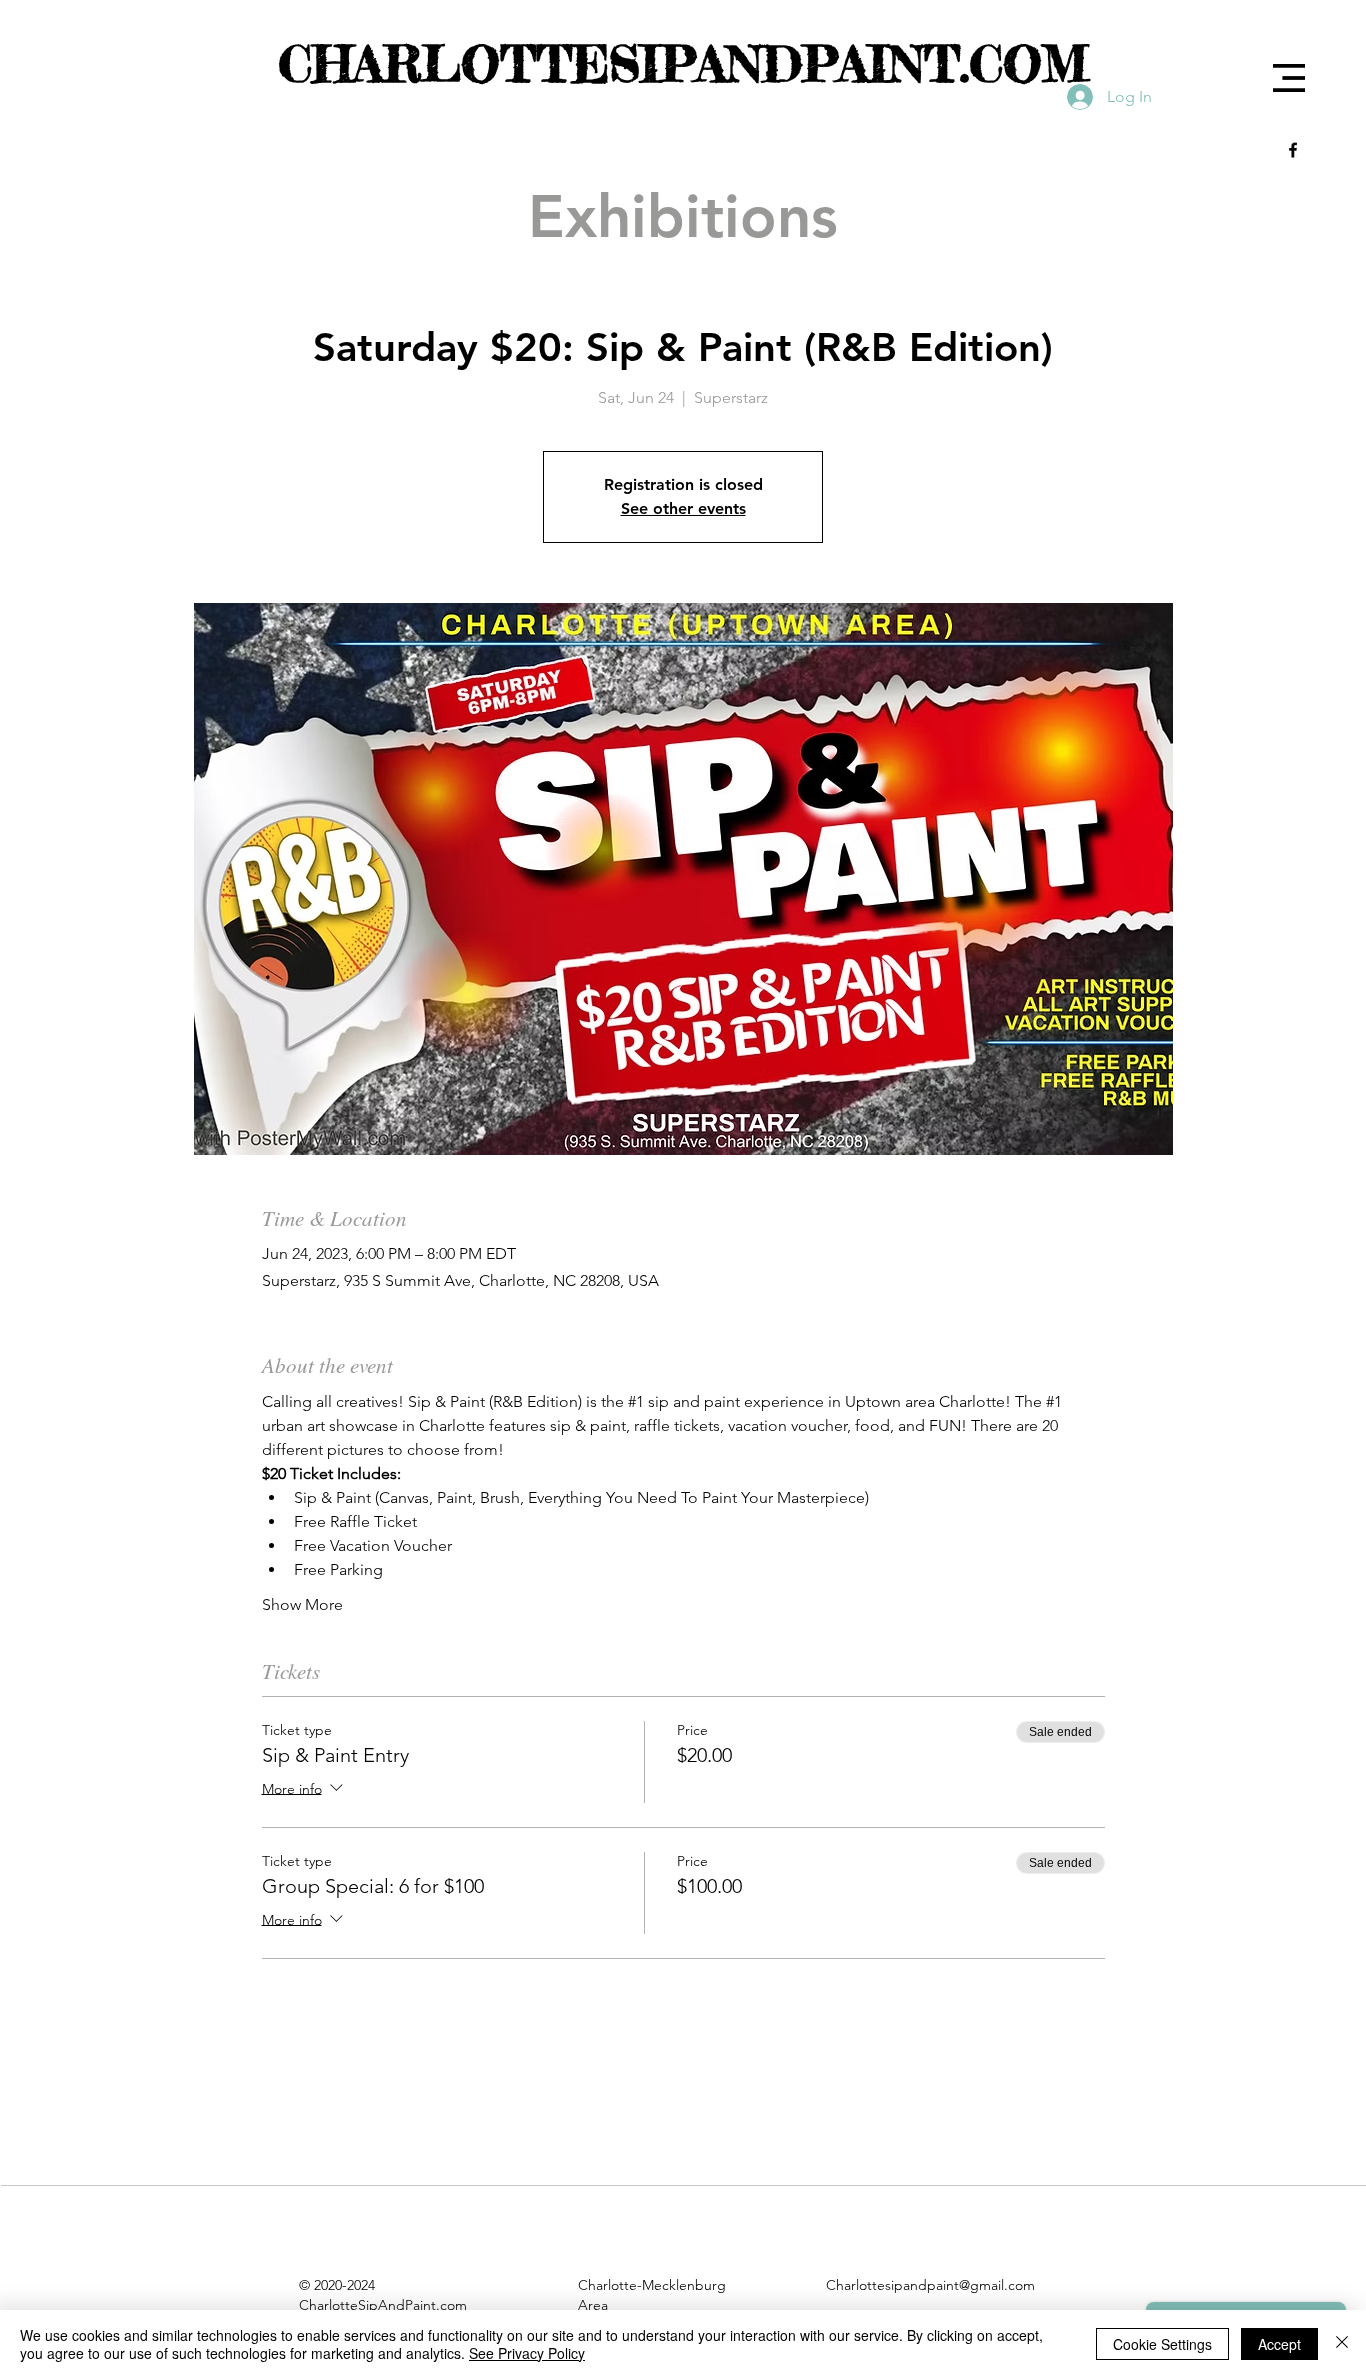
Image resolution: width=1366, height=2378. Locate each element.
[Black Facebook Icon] (1293, 150)
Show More (302, 1604)
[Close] (1342, 2344)
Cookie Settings (1162, 2344)
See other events (683, 508)
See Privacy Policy (527, 2353)
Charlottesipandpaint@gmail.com (930, 2285)
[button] (1289, 78)
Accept (1279, 2344)
